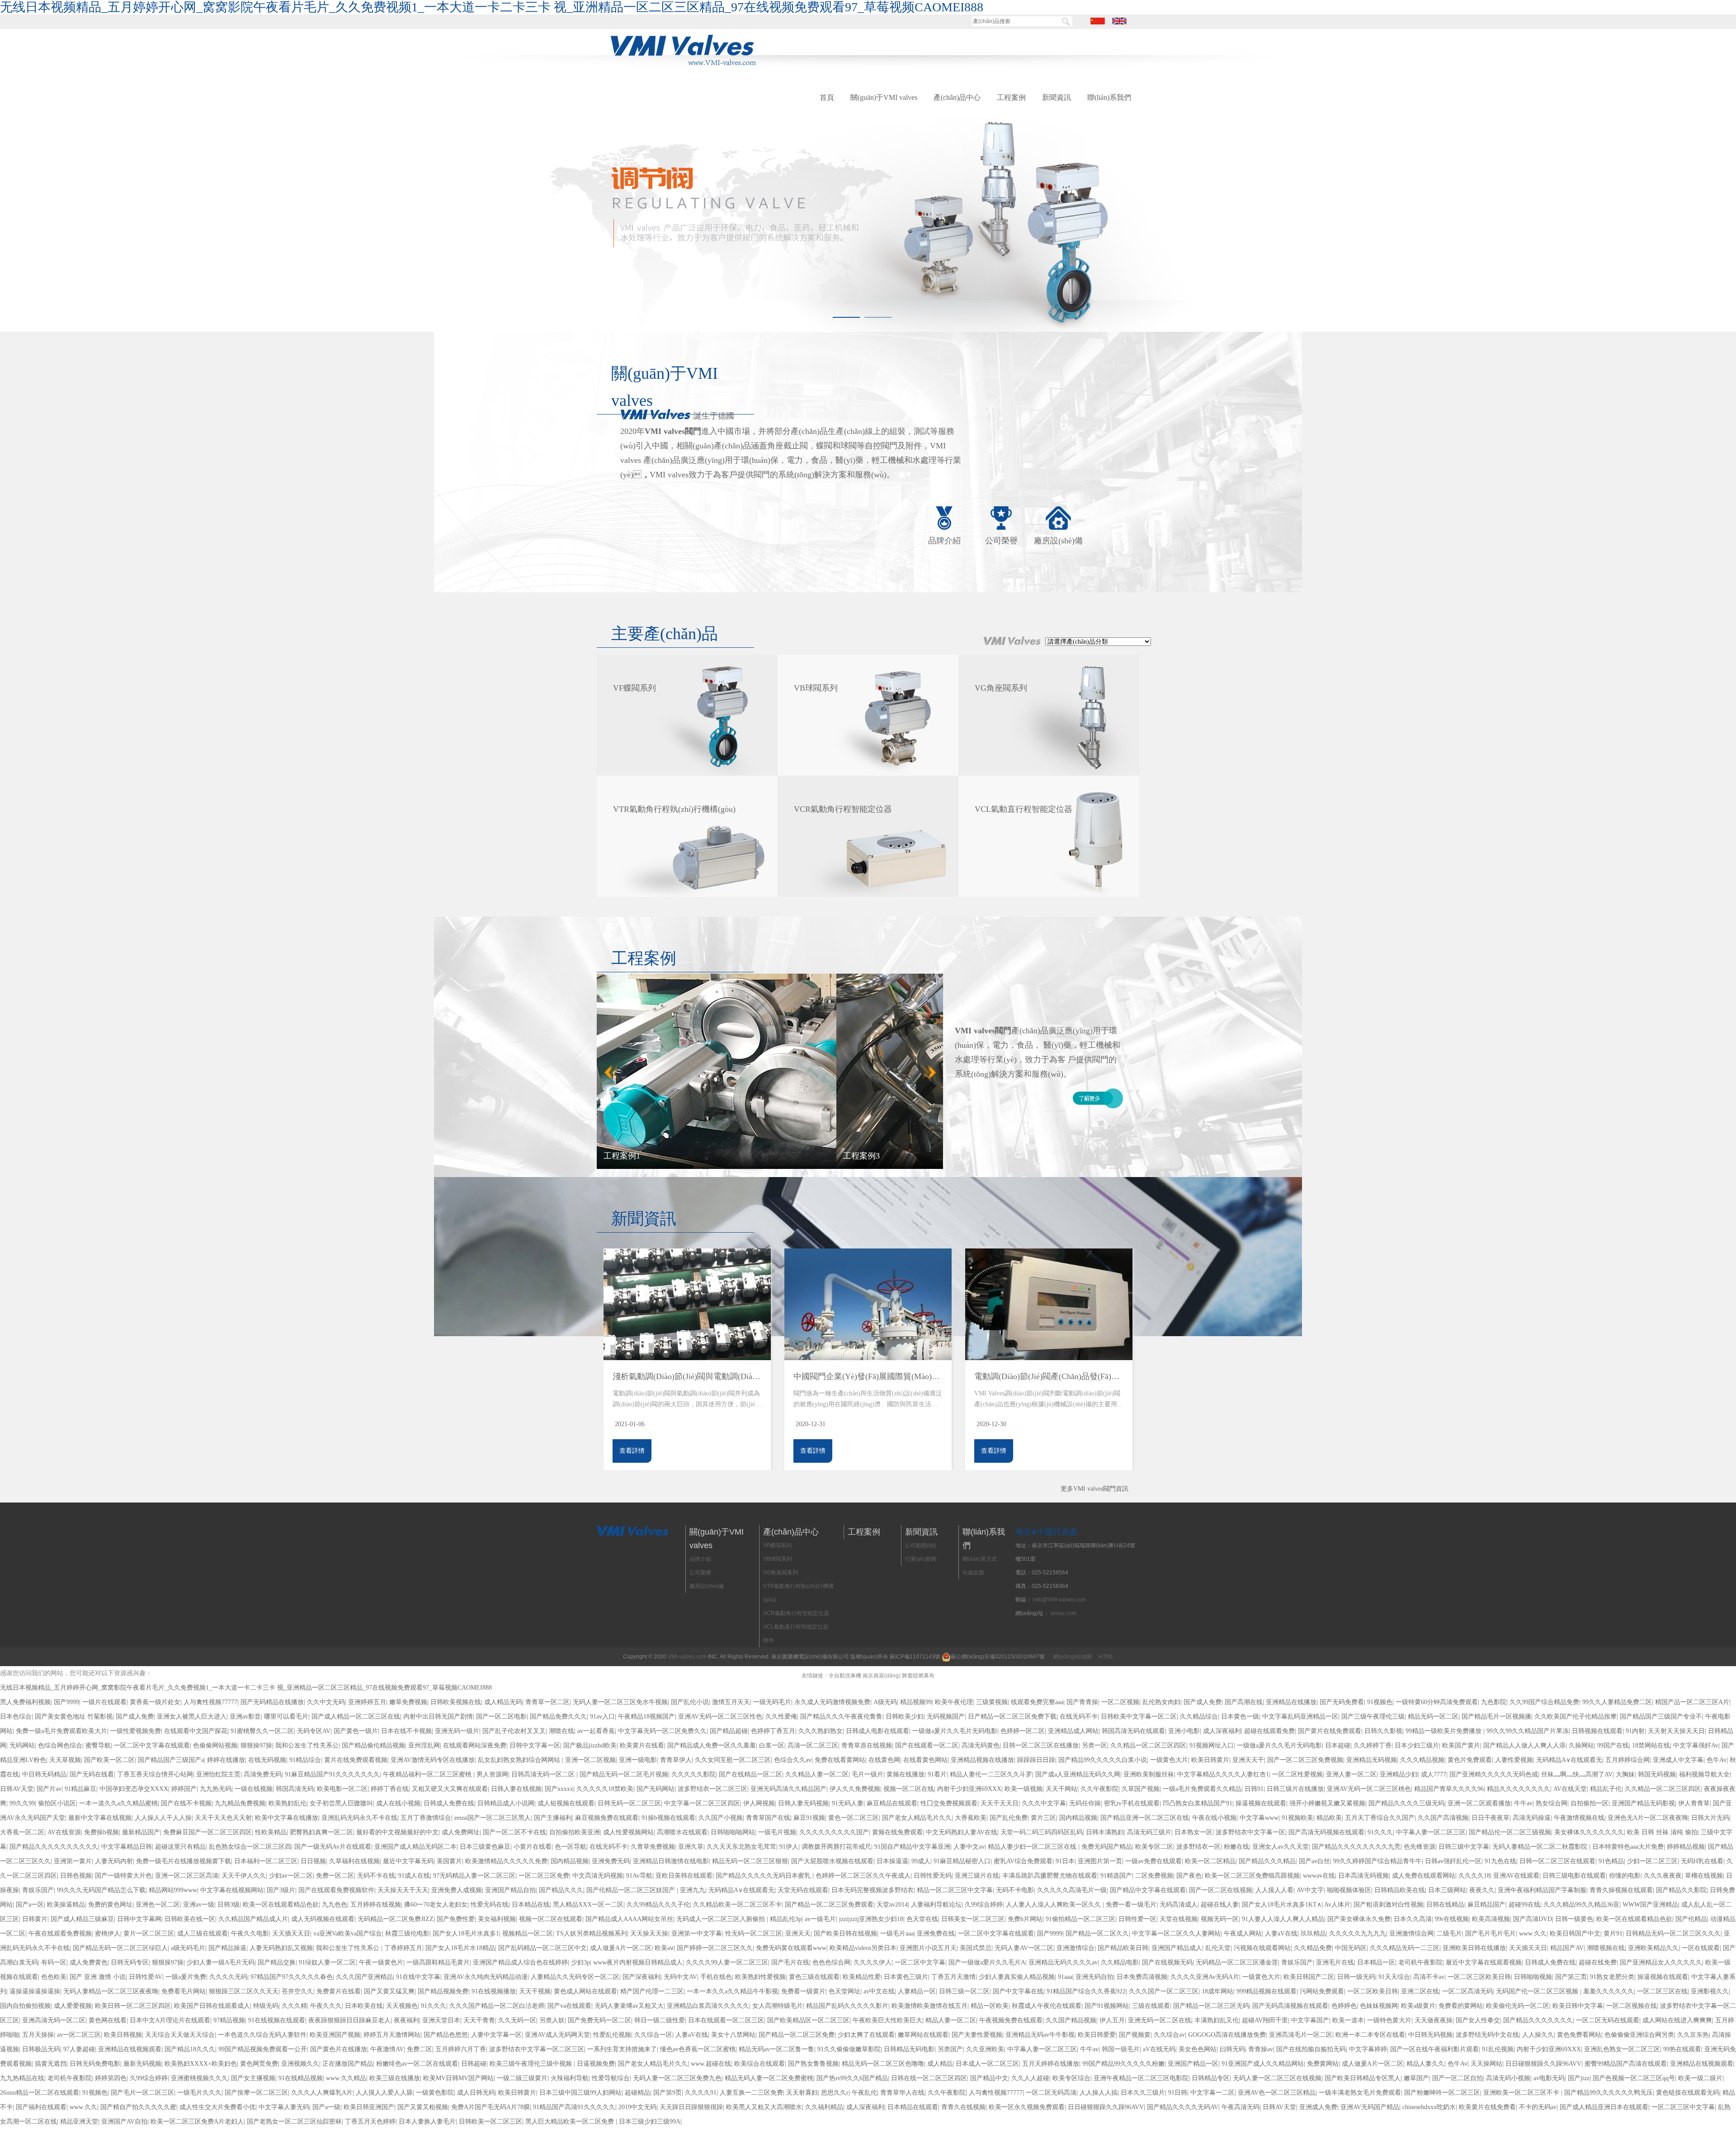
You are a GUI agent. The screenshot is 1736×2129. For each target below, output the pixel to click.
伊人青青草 (1694, 1803)
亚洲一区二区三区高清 (187, 1876)
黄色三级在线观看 (814, 1977)
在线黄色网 (884, 1760)
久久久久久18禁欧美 (605, 1789)
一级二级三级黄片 (522, 2078)
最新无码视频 (142, 2064)
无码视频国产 (946, 1717)
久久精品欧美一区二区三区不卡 (737, 1905)
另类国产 (950, 2049)
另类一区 (1094, 1745)
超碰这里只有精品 (180, 1847)
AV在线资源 (64, 1832)
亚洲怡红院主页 (218, 1774)
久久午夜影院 (1099, 1789)
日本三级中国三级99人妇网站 (580, 2093)
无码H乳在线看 (1702, 1861)
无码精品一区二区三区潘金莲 (1237, 1962)
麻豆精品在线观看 (892, 1803)
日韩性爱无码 (933, 1876)
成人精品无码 (503, 1702)
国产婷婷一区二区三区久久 (715, 1948)
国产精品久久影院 (1681, 1890)
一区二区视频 (1120, 1702)
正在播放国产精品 (348, 2064)
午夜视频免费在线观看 (1011, 2020)
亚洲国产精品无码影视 (1643, 1803)
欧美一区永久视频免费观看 (1027, 2107)
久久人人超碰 (1030, 2078)
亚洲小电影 (1184, 1731)
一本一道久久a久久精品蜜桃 (118, 1803)
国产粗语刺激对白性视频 (1388, 1905)
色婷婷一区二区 (1023, 1731)
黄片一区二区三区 (149, 1934)
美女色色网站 (1198, 2049)
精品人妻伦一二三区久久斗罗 (991, 1774)
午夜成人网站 (1243, 1934)
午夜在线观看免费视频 (60, 1934)
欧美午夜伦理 (954, 1702)
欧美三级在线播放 (395, 2078)
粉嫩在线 (1236, 1847)
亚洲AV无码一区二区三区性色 (720, 1717)
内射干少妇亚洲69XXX (969, 1789)
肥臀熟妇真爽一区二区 (321, 1832)
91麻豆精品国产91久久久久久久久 (332, 1774)
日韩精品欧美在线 (1400, 1890)
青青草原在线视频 (867, 1745)
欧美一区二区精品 (1210, 1861)
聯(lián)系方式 (980, 1559)
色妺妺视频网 (1379, 2006)
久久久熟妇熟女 (821, 1731)
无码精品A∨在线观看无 (1569, 1760)
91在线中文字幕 (418, 1977)
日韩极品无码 (41, 2049)
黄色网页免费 (259, 2064)
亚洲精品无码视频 (1372, 1760)
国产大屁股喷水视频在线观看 (832, 1861)
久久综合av (1169, 2035)
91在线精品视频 (301, 2078)
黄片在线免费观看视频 (356, 1760)
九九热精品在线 (22, 2078)
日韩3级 (229, 1905)
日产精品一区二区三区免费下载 (1012, 1717)
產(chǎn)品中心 (957, 97)
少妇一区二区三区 (1652, 1861)
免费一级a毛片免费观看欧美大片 (61, 1731)
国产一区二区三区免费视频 (1305, 1760)
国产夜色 (1189, 1876)
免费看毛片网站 (184, 1991)
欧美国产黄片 (1461, 1745)
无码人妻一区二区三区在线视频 (1277, 2078)
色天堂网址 (844, 1991)
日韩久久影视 (1383, 1731)
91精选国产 (1116, 1876)
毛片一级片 (868, 1774)
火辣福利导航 (570, 2078)
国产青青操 (1082, 1702)
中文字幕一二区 (1212, 2093)
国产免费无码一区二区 (599, 2020)
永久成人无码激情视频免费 (832, 1702)
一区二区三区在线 (1662, 1991)
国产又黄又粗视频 (423, 2107)
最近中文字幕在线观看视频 (1484, 1962)
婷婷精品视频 (1686, 1847)
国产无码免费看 (1342, 1702)
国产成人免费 (1203, 1702)
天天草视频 (65, 1760)
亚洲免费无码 (611, 1861)
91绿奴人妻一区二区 (327, 1962)
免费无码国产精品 (1107, 1847)
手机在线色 (716, 1977)
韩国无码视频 (1657, 1774)
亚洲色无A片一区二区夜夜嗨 (1648, 1818)
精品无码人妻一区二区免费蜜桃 (769, 2078)
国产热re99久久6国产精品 (852, 2078)
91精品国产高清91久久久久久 (574, 2107)
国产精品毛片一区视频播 (1496, 1717)
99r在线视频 (1452, 1919)
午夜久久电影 (250, 1934)
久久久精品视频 (1422, 1760)
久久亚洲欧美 (985, 2049)
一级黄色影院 (435, 2093)
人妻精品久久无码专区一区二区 (575, 1977)
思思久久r (835, 2093)
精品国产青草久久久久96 (1449, 1789)
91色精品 (1611, 1861)
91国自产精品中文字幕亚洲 (912, 1847)
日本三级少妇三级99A (650, 2122)
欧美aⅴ (664, 1948)
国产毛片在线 (790, 1962)
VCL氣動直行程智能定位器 (796, 1627)
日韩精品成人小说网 (506, 1803)
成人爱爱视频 (73, 2006)
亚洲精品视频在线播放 (982, 1760)
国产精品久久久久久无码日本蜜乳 (764, 1876)
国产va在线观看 (569, 2006)
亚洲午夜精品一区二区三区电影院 (1141, 2078)
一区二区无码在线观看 (1608, 2020)
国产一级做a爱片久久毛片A (987, 1962)
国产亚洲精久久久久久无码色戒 (1494, 1774)
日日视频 (313, 1861)
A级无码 (885, 1702)
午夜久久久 (326, 2006)
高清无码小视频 (1508, 2078)
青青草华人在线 (902, 2093)
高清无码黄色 (981, 1745)
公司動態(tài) (921, 1545)
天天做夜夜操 (1434, 2020)
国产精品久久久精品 (1267, 1861)
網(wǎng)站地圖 (1072, 1657)
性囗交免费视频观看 (949, 1803)
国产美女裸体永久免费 (1359, 1919)
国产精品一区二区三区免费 (797, 2035)
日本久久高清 (1413, 1919)
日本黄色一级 (1240, 1717)
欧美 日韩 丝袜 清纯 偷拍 (1662, 1832)
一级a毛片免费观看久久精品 (1202, 1789)
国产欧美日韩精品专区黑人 (1363, 2078)
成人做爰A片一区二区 (621, 1948)
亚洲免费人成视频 (457, 1890)
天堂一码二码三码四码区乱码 (1042, 1832)
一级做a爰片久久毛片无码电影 (955, 1731)
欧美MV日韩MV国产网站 (458, 2078)
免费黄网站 (1323, 2064)
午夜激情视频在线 (1579, 1818)
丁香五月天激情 (953, 1977)
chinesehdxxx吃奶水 (1429, 2107)
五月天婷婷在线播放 (1051, 2064)
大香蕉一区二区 (22, 1832)
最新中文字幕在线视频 (100, 1818)
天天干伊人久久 (244, 1876)
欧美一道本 (1348, 2020)
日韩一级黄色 (1574, 1919)
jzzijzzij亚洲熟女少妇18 (871, 1919)
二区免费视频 (1154, 1876)
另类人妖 (552, 2020)
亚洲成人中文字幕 (1678, 1760)
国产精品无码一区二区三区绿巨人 (120, 1948)
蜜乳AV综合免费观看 (1023, 1861)
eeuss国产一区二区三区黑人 (493, 1818)
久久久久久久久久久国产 (834, 1832)
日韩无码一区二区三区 (629, 1803)
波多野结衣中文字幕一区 (1250, 1832)
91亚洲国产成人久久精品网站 (1263, 2064)
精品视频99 (916, 1702)
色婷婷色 (1344, 2006)
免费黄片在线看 (339, 1991)
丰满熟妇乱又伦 (1217, 2020)
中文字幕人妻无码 (284, 2107)
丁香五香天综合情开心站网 (155, 1774)
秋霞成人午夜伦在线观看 (1047, 2006)
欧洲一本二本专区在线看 (1370, 2035)
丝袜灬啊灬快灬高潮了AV (1577, 1774)
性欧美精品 (271, 1832)
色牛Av (1717, 1760)
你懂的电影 (1625, 1876)
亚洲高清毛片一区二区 (1301, 2035)
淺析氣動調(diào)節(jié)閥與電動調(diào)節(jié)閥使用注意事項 (687, 1376)
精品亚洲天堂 (79, 2122)
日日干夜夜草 (1491, 1818)
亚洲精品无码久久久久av (1063, 1962)
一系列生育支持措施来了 (622, 2049)
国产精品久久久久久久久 (1538, 2020)
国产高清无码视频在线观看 (1326, 1832)
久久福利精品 (824, 2107)
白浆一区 (772, 1745)
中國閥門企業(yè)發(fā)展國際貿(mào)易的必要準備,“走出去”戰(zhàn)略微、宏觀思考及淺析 (868, 1376)
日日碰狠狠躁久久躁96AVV (1543, 2064)
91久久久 (1380, 1832)
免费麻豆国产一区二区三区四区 (208, 1832)
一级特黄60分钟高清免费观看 (1437, 1702)
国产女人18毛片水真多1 (466, 1934)
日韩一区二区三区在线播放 (1041, 1745)
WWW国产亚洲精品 (1650, 1905)
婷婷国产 (184, 1789)
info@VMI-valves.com (1060, 1600)
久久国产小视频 (721, 1818)
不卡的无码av (1538, 2107)
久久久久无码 (228, 1977)
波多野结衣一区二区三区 (712, 1789)
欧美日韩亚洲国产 (369, 2107)
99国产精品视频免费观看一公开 (263, 2049)
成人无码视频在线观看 (323, 1919)
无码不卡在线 (376, 1876)
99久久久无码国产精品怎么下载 (101, 1890)
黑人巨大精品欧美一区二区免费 (571, 2122)
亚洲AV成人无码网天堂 (557, 2035)
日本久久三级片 (1143, 2093)
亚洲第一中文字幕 (697, 1934)
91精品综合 (305, 1760)
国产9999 (66, 1702)
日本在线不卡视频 (406, 1731)
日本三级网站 (1447, 1890)
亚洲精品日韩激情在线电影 (671, 1861)
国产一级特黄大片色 (123, 1876)
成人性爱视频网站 (628, 1832)
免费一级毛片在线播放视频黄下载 (184, 1861)
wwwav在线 (1319, 1876)
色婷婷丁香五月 (773, 1731)
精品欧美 (1329, 1818)
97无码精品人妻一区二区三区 (474, 1876)
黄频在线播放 (906, 1774)
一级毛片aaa (897, 1934)
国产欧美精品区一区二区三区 (808, 2020)
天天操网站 (1486, 2064)
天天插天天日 (291, 1934)
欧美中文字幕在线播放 (287, 1818)
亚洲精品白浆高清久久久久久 (708, 2006)
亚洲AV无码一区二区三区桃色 (1369, 1789)
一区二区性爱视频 (1297, 1774)
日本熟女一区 (1193, 1832)
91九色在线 (1500, 1861)
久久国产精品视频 (1071, 2020)
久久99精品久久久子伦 (658, 1905)
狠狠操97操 (256, 1745)
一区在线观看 (1701, 1948)
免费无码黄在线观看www (791, 1948)
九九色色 (335, 1905)
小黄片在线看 (533, 1847)
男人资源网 (492, 1774)
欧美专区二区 (1154, 1847)
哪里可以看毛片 (286, 1717)
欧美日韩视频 (123, 2035)
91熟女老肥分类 (1612, 1977)
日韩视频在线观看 (1597, 1731)
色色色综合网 (831, 1962)
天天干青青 (479, 2020)
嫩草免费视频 (408, 1702)
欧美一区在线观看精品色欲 (281, 1905)
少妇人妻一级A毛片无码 (221, 1962)
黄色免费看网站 (1579, 2035)
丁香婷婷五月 (403, 1948)
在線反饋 (973, 1573)
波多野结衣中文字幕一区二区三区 (537, 2049)
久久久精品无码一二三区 (1405, 1948)
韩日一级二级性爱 (660, 2020)
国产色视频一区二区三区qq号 (1634, 2078)
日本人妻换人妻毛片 (427, 2122)
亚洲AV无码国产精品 (1370, 2107)
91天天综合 (1394, 1977)
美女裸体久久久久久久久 (1589, 1832)
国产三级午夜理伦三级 (1373, 1717)
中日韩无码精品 (44, 1774)
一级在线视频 (254, 1789)
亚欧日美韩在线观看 (684, 1876)
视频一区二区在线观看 (551, 1919)
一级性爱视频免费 (136, 1731)
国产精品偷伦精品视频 (373, 1745)
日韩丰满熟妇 (1105, 1832)
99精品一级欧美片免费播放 (1444, 1731)
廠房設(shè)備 (1058, 541)
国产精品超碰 (729, 1731)
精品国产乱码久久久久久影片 (847, 2006)
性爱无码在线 (490, 1905)
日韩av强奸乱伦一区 (1453, 1861)
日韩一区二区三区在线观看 (1557, 1861)
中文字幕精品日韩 (127, 1847)
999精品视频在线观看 (1267, 1991)
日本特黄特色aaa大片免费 (1628, 1847)
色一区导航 (571, 1847)
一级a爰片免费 (186, 1977)
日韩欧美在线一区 (190, 1919)
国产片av (49, 1789)
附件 (769, 1640)
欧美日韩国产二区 (1309, 1977)
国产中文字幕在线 (1018, 1991)
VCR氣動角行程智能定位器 (796, 1613)
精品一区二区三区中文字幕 (955, 1890)
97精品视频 (229, 2020)
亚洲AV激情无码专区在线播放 (433, 1760)
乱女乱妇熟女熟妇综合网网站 (520, 1760)
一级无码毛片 (772, 1702)
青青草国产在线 (768, 1818)
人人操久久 (1538, 2035)
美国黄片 (449, 1861)
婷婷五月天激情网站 (392, 2035)
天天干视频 (535, 1991)
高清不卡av (1429, 1977)
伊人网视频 (759, 1803)
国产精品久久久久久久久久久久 (54, 1847)
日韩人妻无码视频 (803, 1803)
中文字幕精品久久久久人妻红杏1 (1223, 1774)
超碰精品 (637, 2093)
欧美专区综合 (1071, 2078)
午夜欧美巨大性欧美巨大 (887, 2020)
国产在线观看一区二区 (927, 1745)
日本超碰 (1338, 1745)
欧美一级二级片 (1700, 2078)
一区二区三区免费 (544, 1876)
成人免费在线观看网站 (1424, 1876)
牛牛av (1523, 1803)
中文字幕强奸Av (1696, 1745)
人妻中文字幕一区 (496, 2035)
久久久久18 (1474, 1876)
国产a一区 (30, 1905)
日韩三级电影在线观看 (1574, 1876)
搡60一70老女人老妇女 (436, 1905)
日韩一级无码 (1356, 1977)
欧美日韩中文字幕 (1578, 2006)
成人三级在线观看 (203, 1934)
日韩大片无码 (1710, 1818)
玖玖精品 (1313, 1934)
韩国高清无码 (295, 1789)
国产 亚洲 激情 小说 (98, 1977)
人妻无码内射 (114, 1861)
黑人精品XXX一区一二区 (588, 1905)
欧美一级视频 (1024, 1789)
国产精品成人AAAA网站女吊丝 (629, 1919)
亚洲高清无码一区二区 (54, 2020)
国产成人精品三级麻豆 (82, 1919)
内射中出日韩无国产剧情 (438, 1717)
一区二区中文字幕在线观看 (152, 1745)
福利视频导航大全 (1704, 1774)
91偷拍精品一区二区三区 (1080, 1919)
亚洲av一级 (199, 1905)
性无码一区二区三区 (754, 1934)
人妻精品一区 (917, 1991)
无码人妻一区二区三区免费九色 (677, 2078)
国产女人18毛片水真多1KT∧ (1282, 1905)
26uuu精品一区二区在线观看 (40, 2093)
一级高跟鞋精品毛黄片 (438, 1962)
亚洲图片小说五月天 (928, 1948)
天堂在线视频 (1179, 1919)
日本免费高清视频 (1142, 1977)
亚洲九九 (693, 1890)
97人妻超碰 (79, 2049)
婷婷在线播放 (226, 1760)
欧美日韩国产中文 (1575, 1934)
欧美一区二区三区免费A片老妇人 (197, 2122)
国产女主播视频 (253, 2078)
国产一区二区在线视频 (1221, 1890)
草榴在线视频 (1704, 1876)
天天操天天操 (649, 1934)
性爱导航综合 (611, 2078)
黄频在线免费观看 (897, 1832)
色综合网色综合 (60, 1745)
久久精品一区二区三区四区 (1148, 1745)
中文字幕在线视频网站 (232, 1890)
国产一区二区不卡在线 (514, 1832)
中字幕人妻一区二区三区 (1431, 1832)
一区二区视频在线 (1632, 2006)
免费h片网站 (1025, 1919)
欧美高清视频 (1491, 1919)
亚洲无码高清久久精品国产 (788, 1789)
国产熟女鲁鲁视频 (813, 2064)
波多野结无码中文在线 (1487, 2035)
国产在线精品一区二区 (750, 1774)
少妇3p (580, 1962)
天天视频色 (402, 2006)
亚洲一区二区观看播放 (1479, 1803)
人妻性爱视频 (1514, 1760)
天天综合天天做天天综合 (180, 2035)
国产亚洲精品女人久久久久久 (1661, 1962)
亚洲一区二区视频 (590, 1760)
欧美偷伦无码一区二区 (1518, 2006)
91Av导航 (639, 1876)
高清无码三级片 (1149, 1832)
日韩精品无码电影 (909, 2049)
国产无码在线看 (92, 1774)
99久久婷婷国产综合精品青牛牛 (1377, 1861)
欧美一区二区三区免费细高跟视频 (1252, 1876)
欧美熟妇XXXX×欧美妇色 (201, 2064)
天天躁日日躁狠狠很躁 (691, 2107)
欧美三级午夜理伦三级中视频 (532, 2064)
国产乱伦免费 (1009, 1818)
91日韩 (1178, 2093)
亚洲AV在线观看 (1516, 1876)
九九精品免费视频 (240, 1803)
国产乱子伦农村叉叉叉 (514, 1731)
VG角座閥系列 (781, 1573)
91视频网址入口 (1212, 1745)
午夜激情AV (387, 2049)
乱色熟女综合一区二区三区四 (250, 1847)
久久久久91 (701, 2093)
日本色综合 (16, 1717)
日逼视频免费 (596, 2064)
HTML (1106, 1657)
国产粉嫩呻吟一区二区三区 (1442, 2093)
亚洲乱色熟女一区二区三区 (1622, 2049)
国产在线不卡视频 (186, 1803)
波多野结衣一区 (1198, 1847)
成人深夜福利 (1222, 1731)
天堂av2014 (892, 1905)
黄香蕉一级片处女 (155, 1702)
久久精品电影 (1120, 1962)
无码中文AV (680, 1977)
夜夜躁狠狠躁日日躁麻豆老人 (349, 2020)
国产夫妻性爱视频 (977, 2035)
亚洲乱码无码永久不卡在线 (359, 1818)
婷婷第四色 (111, 2078)
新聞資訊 (1057, 97)
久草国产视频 (1141, 1789)
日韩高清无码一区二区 (544, 1774)
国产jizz (1579, 2078)
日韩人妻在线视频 (516, 1789)
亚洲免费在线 (936, 1934)
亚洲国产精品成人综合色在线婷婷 (520, 1962)
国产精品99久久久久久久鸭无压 (1609, 2093)
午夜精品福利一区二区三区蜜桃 (428, 1774)
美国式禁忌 (976, 1948)
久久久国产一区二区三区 (1164, 1991)
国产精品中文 (989, 2078)
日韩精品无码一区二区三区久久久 (1673, 1934)
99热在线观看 (1682, 2049)
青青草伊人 (676, 1760)
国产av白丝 (1314, 1861)
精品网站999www (173, 1890)
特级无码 (266, 2006)
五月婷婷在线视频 (376, 1905)
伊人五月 (1112, 2020)
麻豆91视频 (809, 1818)
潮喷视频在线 (1606, 1948)
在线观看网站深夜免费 (475, 1745)
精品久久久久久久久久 (1519, 1789)
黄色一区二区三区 (854, 1818)
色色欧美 (54, 1977)
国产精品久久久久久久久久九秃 (1356, 1847)
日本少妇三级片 (1417, 1745)
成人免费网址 (461, 1832)
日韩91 (1254, 1789)
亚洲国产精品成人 (1177, 1948)
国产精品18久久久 (190, 2049)
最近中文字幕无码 (408, 1861)
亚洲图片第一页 (1100, 1861)
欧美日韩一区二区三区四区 (133, 2006)
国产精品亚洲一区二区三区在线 (1145, 1818)
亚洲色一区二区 (158, 1905)
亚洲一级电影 (638, 1760)
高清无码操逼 (1532, 1818)
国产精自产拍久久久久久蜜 (138, 2107)
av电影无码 (1549, 2078)
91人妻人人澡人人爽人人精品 (1283, 1919)
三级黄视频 (992, 1702)
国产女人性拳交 (1478, 2020)
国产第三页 (1571, 1977)
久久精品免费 (1313, 1948)
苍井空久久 (297, 1991)
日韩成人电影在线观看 (877, 1731)
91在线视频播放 (494, 1991)
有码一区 (54, 1962)
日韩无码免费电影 (95, 2064)
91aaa (1065, 1977)
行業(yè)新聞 (921, 1559)
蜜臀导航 (98, 1745)
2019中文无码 (637, 2107)
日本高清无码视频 (1363, 1876)
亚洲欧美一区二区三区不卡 (1522, 2093)
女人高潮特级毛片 (778, 2006)
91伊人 (789, 1847)
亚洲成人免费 (1318, 2107)
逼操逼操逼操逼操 (35, 1991)
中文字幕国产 (1310, 2020)
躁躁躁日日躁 (1036, 1760)
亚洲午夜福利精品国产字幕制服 (1542, 1890)
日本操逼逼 (892, 1861)
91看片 (937, 1774)
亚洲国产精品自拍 (510, 1890)
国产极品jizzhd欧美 (590, 1745)
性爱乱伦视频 (612, 2035)
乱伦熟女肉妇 (1161, 1702)
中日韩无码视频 (1430, 2035)
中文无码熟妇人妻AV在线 (962, 1832)
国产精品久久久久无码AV (1183, 2107)
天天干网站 (1061, 1789)
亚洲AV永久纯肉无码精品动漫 (486, 1977)
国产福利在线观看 (41, 2107)
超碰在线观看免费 (1269, 1731)
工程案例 (1011, 97)
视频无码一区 (1220, 1919)
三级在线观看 (1151, 2006)
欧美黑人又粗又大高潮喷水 (764, 2107)
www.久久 (1533, 1934)
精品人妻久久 (1425, 2064)
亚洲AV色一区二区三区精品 (1277, 2093)
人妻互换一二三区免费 (751, 2093)
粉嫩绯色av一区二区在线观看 (417, 2064)
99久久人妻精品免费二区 (1617, 1702)
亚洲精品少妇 (1399, 1774)
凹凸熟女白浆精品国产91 (1198, 1803)
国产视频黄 (1135, 2035)
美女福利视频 (497, 1919)
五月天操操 (38, 2035)
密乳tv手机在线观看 (1132, 1803)
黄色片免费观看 (1470, 1760)
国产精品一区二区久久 (1097, 1934)
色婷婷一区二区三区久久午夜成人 (863, 1876)
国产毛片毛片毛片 (1491, 1934)
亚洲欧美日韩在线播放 (1474, 1948)
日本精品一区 (1376, 1962)
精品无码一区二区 (1433, 1717)
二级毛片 (1449, 1934)
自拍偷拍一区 (1590, 1803)
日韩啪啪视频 (1533, 1977)
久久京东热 (1693, 2035)
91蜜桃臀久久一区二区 (262, 1731)
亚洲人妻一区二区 (1351, 1774)
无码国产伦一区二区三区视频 (1538, 1991)
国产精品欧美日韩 (1123, 1948)
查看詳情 (632, 1451)
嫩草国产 (1416, 2078)
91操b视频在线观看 (668, 1818)
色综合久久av (793, 1760)
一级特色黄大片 (1389, 2020)
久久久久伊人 (873, 1962)
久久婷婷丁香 (1373, 1745)
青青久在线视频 (963, 2107)
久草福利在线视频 (354, 1861)
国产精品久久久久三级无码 (1406, 1803)
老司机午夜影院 (1420, 1962)
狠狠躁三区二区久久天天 (244, 1991)
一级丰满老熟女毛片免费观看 (1360, 2093)
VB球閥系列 (778, 1559)
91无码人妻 (848, 1803)
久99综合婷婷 (984, 1905)
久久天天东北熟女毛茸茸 (741, 1847)
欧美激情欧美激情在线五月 (929, 2006)
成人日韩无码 (476, 2093)
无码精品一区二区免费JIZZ (396, 1919)
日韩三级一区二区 (964, 1991)
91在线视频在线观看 (277, 2020)
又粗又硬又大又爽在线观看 (450, 1789)
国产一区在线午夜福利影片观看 (1434, 2049)
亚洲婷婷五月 (367, 1702)
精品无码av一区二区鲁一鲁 (776, 2049)
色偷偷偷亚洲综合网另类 (1639, 2035)
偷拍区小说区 (57, 1803)
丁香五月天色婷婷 (370, 2122)
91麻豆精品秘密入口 (962, 1861)
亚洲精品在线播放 (1291, 1702)
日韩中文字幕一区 (535, 1745)
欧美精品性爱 (862, 1977)
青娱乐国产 (38, 1890)
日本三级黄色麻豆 (485, 1847)
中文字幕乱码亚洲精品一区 (1300, 1717)
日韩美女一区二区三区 (973, 1919)
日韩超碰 (474, 2064)
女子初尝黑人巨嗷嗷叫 (341, 1803)
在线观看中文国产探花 (196, 1731)
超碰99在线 (1524, 1905)
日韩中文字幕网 (139, 1919)
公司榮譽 (1001, 541)
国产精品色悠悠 (446, 2035)
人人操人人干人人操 (163, 1818)
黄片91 (1613, 1934)
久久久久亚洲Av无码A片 (1205, 1977)
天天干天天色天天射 (223, 1818)
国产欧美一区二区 (109, 1760)
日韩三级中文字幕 (1464, 1847)
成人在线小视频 (398, 1803)
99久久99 (22, 1803)
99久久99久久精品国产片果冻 (1528, 1731)
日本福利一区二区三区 (266, 1861)
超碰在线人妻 (1220, 1905)
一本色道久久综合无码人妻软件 (262, 2035)
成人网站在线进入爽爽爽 (1677, 2020)
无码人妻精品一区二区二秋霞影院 (1541, 1847)
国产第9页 (668, 2093)
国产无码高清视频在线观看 (1290, 2006)
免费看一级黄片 (803, 1991)
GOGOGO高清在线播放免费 (1227, 2035)
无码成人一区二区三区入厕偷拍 (722, 1919)
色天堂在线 (922, 1919)
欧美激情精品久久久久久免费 (506, 1861)
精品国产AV (1567, 1948)
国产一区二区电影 (501, 1717)
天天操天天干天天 (403, 1890)
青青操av (1261, 2049)
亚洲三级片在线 (977, 1876)
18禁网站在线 (1651, 1745)
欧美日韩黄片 (1210, 1760)
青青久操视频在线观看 (1621, 1890)
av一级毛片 (820, 1919)
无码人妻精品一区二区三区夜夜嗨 (111, 1991)
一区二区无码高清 (1051, 2093)
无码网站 (22, 1745)
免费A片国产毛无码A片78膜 (491, 2107)
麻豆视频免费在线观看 (607, 1818)
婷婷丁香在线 (390, 1789)
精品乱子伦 (1606, 1789)
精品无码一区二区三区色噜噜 (883, 2064)
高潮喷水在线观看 (682, 1832)
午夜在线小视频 (1214, 1818)
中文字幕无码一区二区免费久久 (662, 1731)
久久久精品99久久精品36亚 (1581, 1905)
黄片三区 (1043, 1818)
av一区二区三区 (79, 2035)
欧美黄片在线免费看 (1487, 2107)
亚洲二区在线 (1420, 1991)
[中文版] (1098, 21)
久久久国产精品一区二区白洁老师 (497, 2006)
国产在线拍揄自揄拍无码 (1311, 2049)
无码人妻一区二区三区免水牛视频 (620, 1702)
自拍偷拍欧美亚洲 (575, 1832)
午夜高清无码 (1241, 2107)
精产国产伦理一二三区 (652, 1991)
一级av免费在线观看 (1153, 1861)
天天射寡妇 (802, 2093)
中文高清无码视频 (598, 1876)
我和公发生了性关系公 (307, 1745)
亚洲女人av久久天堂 (1281, 1847)
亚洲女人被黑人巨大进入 (192, 1717)
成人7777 (1434, 1774)
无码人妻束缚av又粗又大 (629, 2006)
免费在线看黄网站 (840, 1760)
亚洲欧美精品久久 (1653, 1948)
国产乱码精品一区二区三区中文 (542, 1948)
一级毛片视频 (777, 1832)
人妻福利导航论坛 (936, 1905)
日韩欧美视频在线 (456, 1702)
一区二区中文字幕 (920, 1962)
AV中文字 (1310, 1890)
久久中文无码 (326, 1702)
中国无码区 (1351, 1948)
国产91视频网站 (1107, 2006)
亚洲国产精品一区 (1193, 2064)
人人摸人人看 (1274, 1890)
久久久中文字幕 (1044, 1803)
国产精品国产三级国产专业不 (1661, 1717)
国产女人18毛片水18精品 (460, 1948)
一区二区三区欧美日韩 (1479, 1977)
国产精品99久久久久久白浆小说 (1103, 1760)
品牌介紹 (944, 541)
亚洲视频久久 (300, 2064)
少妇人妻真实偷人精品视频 (1017, 1977)
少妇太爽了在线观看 (866, 2035)
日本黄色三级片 (906, 1977)
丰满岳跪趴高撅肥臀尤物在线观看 (1050, 1876)
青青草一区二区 (547, 1702)
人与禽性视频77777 (210, 1702)
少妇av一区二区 (291, 1876)
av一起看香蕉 (596, 1731)
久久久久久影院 (693, 1774)
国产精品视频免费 (443, 1991)
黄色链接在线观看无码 (1688, 2093)
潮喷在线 (561, 1731)
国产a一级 (326, 2107)
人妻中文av (969, 1847)
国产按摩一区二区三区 (256, 2093)
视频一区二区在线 (909, 1789)
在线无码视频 (267, 1760)
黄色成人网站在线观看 (585, 1991)
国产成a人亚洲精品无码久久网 (1078, 1774)
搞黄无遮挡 (51, 2064)
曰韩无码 (1232, 2049)
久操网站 (1581, 1745)
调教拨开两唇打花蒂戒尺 (836, 1847)
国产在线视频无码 (1167, 1962)
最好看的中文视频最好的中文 (397, 1832)
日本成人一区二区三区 (987, 2064)
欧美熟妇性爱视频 (760, 1977)
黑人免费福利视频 (25, 1702)
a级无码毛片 (188, 1948)
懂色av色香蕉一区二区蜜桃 (698, 2049)
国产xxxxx (559, 1789)
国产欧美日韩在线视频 (845, 1934)
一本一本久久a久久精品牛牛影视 (732, 1991)
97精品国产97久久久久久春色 (292, 1977)
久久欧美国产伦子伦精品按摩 (1576, 1717)
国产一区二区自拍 (1458, 2078)
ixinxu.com (1063, 1613)
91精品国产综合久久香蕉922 (1086, 1991)
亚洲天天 (798, 1934)
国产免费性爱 (456, 1919)
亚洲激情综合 (1076, 1948)
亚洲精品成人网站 (1073, 1731)
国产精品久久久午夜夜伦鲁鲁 (841, 1717)
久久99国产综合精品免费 (1544, 1702)
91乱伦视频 (1498, 2049)
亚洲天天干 (1248, 1760)
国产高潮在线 (1244, 1702)
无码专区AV (314, 1731)
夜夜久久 (1482, 1890)
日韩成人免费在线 (449, 1803)
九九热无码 (216, 1789)
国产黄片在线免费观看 (1330, 1731)
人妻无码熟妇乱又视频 (281, 1948)
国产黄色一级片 (356, 1731)
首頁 (827, 97)
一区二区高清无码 (1467, 1991)
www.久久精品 (346, 2078)
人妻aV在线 (1281, 1934)
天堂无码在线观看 (803, 1890)
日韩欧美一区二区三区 (491, 2122)
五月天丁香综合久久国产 (1380, 1818)
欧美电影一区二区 (342, 1789)
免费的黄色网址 (110, 1905)
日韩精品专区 (1211, 2078)
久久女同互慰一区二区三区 (733, 1760)
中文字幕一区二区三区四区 (702, 1803)
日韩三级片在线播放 (1295, 1789)
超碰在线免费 (1598, 1962)
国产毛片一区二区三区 (142, 2093)
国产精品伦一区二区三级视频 (1510, 1832)
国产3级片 (281, 1890)
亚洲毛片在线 (1335, 1962)
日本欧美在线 (364, 2006)
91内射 (1635, 1731)
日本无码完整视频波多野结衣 (873, 1890)
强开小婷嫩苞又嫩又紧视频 (1327, 1803)
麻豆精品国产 (1486, 1905)
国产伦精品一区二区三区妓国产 (632, 1890)
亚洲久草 (691, 1847)
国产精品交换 (277, 1962)
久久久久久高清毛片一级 (1072, 1890)
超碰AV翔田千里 (1265, 2020)
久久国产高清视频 (1443, 1818)
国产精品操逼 (227, 1948)
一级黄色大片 (1169, 1760)
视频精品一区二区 (528, 1934)
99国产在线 (1613, 1745)
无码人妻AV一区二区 (1024, 1948)
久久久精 (294, 2006)
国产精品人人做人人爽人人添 (1524, 1745)
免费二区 (420, 2049)
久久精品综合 (1199, 1717)
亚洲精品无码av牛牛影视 (1040, 2035)
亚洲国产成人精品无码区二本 (415, 1847)
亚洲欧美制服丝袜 (1149, 1774)
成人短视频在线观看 (566, 1803)
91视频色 (1380, 1702)
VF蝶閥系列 (777, 1545)
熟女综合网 (1552, 1803)
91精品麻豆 (80, 1789)
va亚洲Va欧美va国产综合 (348, 1934)
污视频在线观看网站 (1262, 1948)
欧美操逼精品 (66, 1905)
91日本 (1065, 1861)
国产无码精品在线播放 (272, 1702)
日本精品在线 (531, 1905)
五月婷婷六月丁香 (461, 2049)
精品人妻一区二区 (951, 2020)
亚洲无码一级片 (457, 1731)
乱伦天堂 (1218, 1948)
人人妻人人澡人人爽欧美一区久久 (1054, 1905)
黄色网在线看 (108, 2020)
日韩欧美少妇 (905, 1717)
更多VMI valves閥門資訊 (1094, 1489)
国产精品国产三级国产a (171, 1760)
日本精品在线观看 (913, 2107)
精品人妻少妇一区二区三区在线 (1033, 1847)
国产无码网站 (656, 1789)
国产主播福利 (553, 1818)
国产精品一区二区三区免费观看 (829, 1905)
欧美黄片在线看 (642, 1745)
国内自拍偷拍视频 (25, 2006)
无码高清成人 (1179, 1905)
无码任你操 (1085, 1803)
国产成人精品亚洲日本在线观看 (1604, 2107)
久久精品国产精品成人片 (253, 1919)
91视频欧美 (1297, 1818)
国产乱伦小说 (690, 1702)
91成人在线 (414, 1876)
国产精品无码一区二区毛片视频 (624, 1774)
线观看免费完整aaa (1037, 1702)
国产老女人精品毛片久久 (917, 1818)
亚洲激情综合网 (1411, 1934)
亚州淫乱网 (424, 1745)
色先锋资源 (1420, 1847)
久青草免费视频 (653, 1847)
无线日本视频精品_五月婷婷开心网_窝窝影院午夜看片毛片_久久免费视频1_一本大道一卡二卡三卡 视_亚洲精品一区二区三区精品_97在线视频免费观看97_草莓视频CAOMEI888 (492, 7)
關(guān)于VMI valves (884, 97)
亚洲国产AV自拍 (124, 2122)
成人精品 (940, 2064)
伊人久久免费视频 (855, 1789)
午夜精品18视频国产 (646, 1717)
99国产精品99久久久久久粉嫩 (1123, 2064)
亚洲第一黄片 (73, 1861)
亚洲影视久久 (1710, 1991)
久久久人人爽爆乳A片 (322, 2093)
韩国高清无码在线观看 (1133, 1731)
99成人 (921, 1861)
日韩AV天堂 (17, 1789)
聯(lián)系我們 (1109, 97)
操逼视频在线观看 (1261, 1803)
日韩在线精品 (1445, 1905)
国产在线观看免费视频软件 (336, 1890)
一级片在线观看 (104, 1702)
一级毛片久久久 (199, 2093)
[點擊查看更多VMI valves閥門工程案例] (1098, 1097)
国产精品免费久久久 (558, 1717)
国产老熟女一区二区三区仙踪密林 (294, 2122)
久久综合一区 (653, 2035)
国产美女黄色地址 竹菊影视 (74, 1717)
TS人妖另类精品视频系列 (592, 1934)
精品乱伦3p (786, 1919)
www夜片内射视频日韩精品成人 (638, 1962)
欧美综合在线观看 (759, 2064)
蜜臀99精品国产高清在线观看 (1626, 2064)
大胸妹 (1625, 1774)
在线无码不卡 (1079, 1717)
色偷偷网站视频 (215, 1745)
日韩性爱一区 (1137, 1919)
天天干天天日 (1000, 1803)
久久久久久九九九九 (1358, 1934)
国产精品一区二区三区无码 (1211, 2006)
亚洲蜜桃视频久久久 (199, 2078)
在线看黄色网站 (925, 1760)
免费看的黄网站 (1461, 2006)
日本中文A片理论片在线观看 (170, 2020)
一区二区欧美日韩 (1373, 1991)
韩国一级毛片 (1121, 2049)
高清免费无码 (263, 1774)
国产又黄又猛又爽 (389, 1991)
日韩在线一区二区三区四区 (929, 2078)
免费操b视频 (101, 1832)
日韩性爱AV (146, 1977)
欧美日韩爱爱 (1097, 2035)
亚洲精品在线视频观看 (130, 2049)
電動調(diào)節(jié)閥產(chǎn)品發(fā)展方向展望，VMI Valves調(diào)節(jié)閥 (1049, 1376)
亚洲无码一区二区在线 (1160, 2020)
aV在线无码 (1159, 2049)
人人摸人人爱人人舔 (384, 2093)
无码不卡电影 (1015, 1890)
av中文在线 (879, 1991)
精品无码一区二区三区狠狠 (750, 1861)
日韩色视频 (76, 1876)
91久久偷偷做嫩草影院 (849, 2049)
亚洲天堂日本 (441, 2020)
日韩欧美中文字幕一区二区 (1139, 1717)
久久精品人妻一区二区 (817, 1774)
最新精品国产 (141, 1832)
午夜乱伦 (864, 2093)
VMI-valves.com (687, 1657)
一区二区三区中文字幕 (1683, 2107)
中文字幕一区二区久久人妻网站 (1176, 1934)
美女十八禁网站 (733, 2035)
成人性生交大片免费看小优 (217, 2107)
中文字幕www (1259, 1818)
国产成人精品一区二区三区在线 (356, 1717)
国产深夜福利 (642, 1977)
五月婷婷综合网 (1627, 1760)
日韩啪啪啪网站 (733, 1832)
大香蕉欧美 (971, 1818)
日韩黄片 (35, 1919)
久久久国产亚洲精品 (364, 1977)
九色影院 (1494, 1702)
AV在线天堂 (1570, 1789)
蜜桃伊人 (108, 1934)
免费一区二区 (335, 1876)
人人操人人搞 (1099, 2093)
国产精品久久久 (561, 1890)
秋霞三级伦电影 (407, 1934)
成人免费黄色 (89, 1962)
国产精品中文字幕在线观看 (1148, 1890)
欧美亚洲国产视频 (335, 2035)
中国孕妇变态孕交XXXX (134, 1789)
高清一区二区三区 (813, 1745)
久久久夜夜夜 (1663, 1876)
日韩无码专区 (130, 1962)
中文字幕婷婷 (1368, 2049)
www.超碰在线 (711, 2064)
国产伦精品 (1691, 1919)
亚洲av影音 (245, 1717)
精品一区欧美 (990, 2006)
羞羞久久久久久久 (1609, 1991)
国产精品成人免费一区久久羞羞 (712, 1745)
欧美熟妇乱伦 (288, 1803)
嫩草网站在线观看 (923, 2035)
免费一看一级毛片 (1131, 1905)
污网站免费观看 (1322, 1991)
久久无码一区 (517, 2020)
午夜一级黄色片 (381, 1962)
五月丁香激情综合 (426, 1818)
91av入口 (602, 1717)
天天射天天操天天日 (1676, 1731)
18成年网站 (1217, 1991)
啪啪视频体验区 (1349, 1890)
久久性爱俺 (781, 1717)
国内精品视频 (1078, 1818)
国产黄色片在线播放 (339, 2049)
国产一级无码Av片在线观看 (333, 1847)
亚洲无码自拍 (1094, 1977)
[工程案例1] (770, 1071)
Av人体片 (1337, 1905)
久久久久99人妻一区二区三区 (727, 1962)
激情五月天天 (731, 1702)
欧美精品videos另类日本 (863, 1948)
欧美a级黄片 (1418, 2006)
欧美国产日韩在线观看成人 (212, 2006)
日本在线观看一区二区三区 (726, 2020)
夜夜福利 (406, 2020)
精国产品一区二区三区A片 (1692, 1702)
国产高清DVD (1533, 1919)
